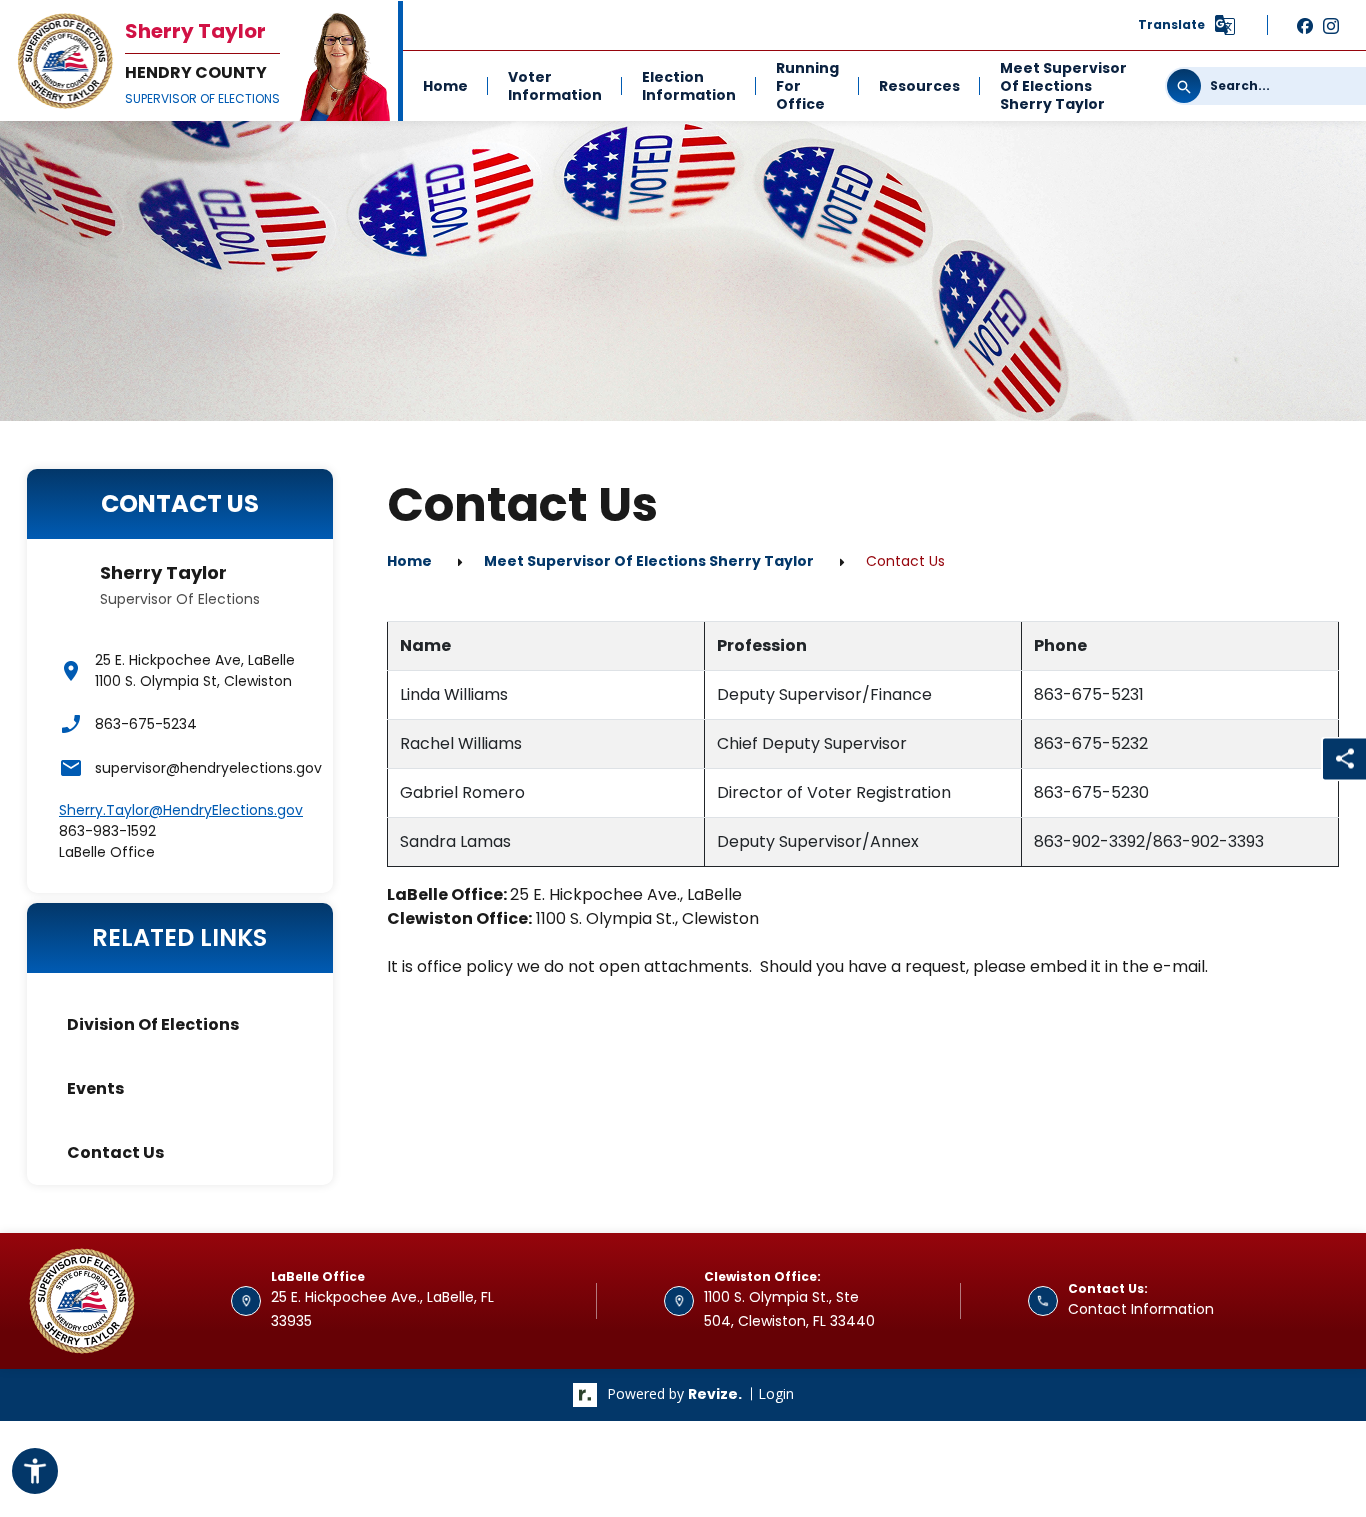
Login (776, 1393)
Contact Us (115, 1152)
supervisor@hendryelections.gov (198, 768)
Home (445, 86)
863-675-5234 (146, 724)
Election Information (689, 86)
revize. (715, 1394)
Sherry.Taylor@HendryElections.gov (181, 810)
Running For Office (807, 86)
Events (95, 1088)
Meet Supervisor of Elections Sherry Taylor (1063, 86)
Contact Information (1141, 1309)
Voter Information (555, 86)
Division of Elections (153, 1024)
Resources (919, 86)
